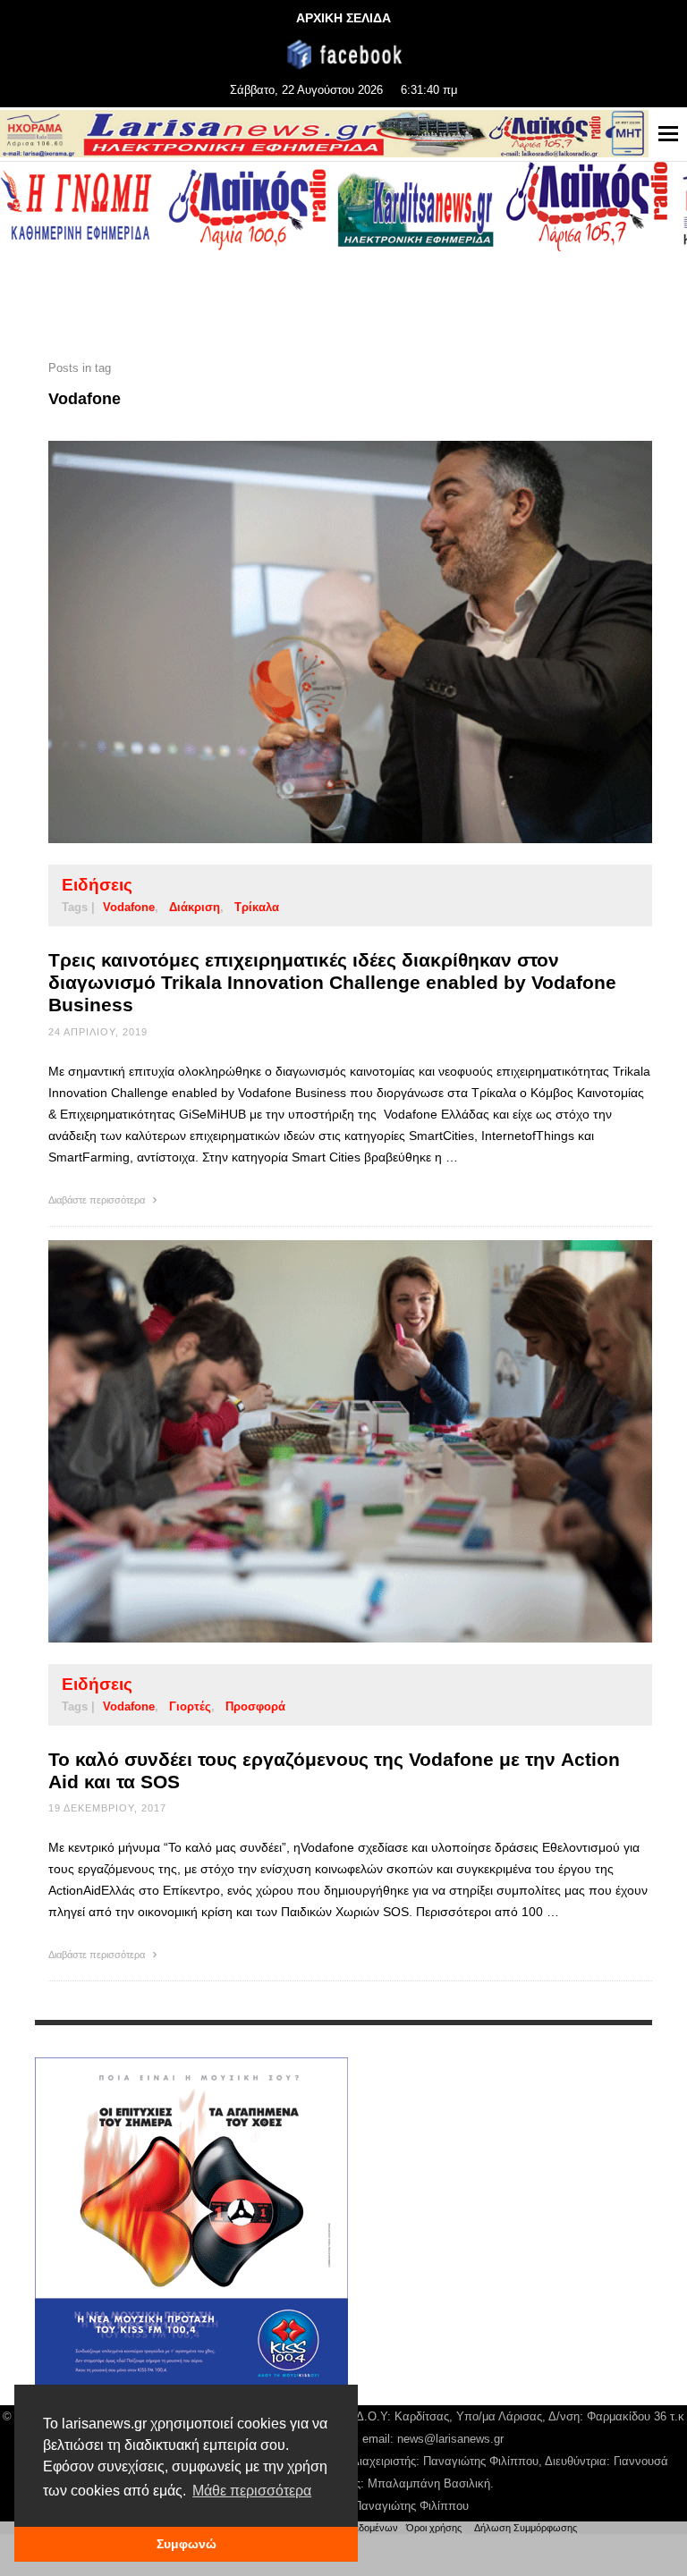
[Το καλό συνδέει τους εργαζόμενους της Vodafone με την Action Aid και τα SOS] (322, 1441)
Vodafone (129, 907)
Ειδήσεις (97, 885)
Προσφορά (255, 1706)
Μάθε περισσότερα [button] (252, 2491)
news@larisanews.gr (450, 2439)
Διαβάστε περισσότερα (98, 1200)
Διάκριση (195, 907)
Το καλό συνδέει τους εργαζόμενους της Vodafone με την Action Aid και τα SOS (334, 1770)
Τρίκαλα (257, 907)
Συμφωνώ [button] (187, 2544)
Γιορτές (190, 1706)
